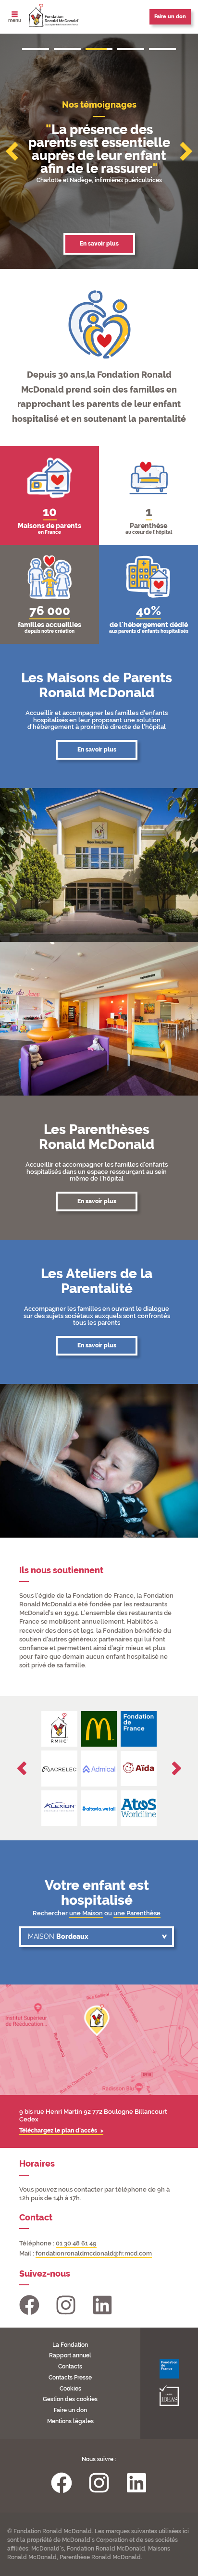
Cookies (70, 2389)
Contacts (70, 2366)
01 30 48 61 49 (76, 2243)
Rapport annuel (70, 2355)
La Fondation (70, 2345)
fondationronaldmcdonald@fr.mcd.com (94, 2253)
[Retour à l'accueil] (54, 16)
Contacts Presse (70, 2378)
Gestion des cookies (70, 2399)
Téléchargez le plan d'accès (59, 2131)
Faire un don (70, 2410)
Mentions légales (70, 2421)
